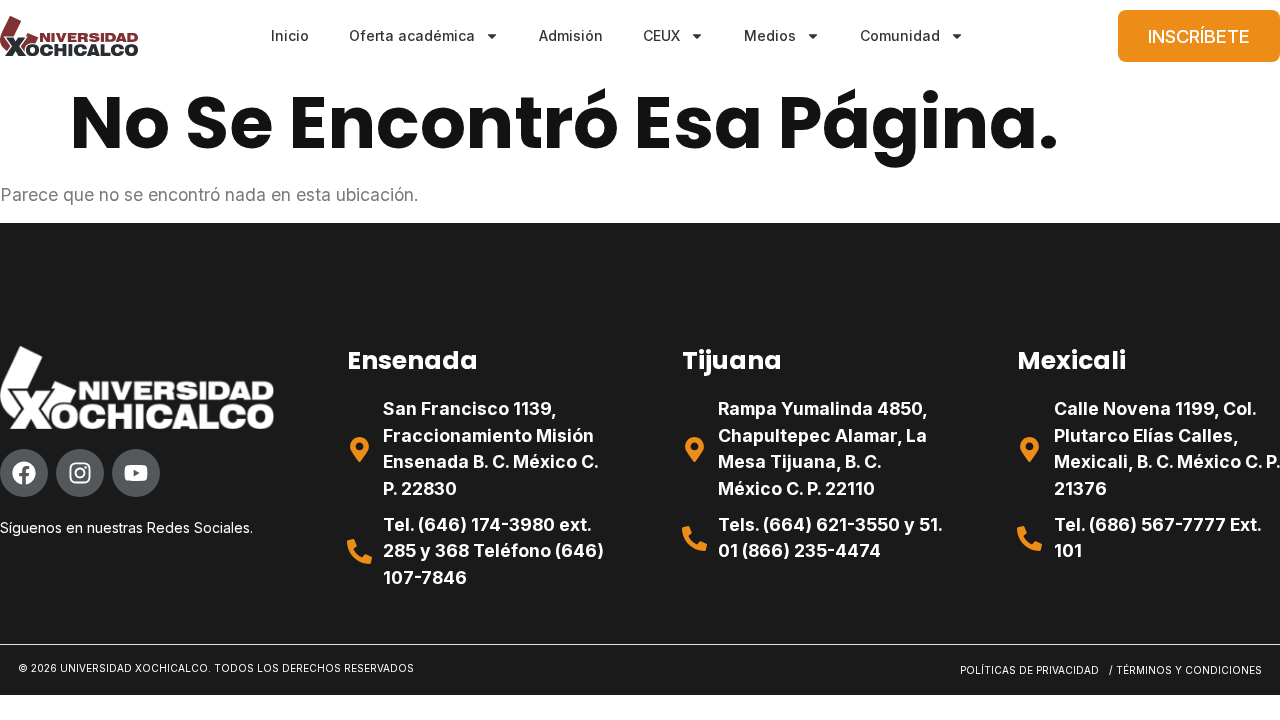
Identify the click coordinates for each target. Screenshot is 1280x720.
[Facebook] (24, 473)
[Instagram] (80, 473)
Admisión (571, 35)
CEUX (661, 35)
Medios (770, 35)
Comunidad (900, 35)
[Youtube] (136, 473)
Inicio (290, 35)
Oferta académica (412, 35)
